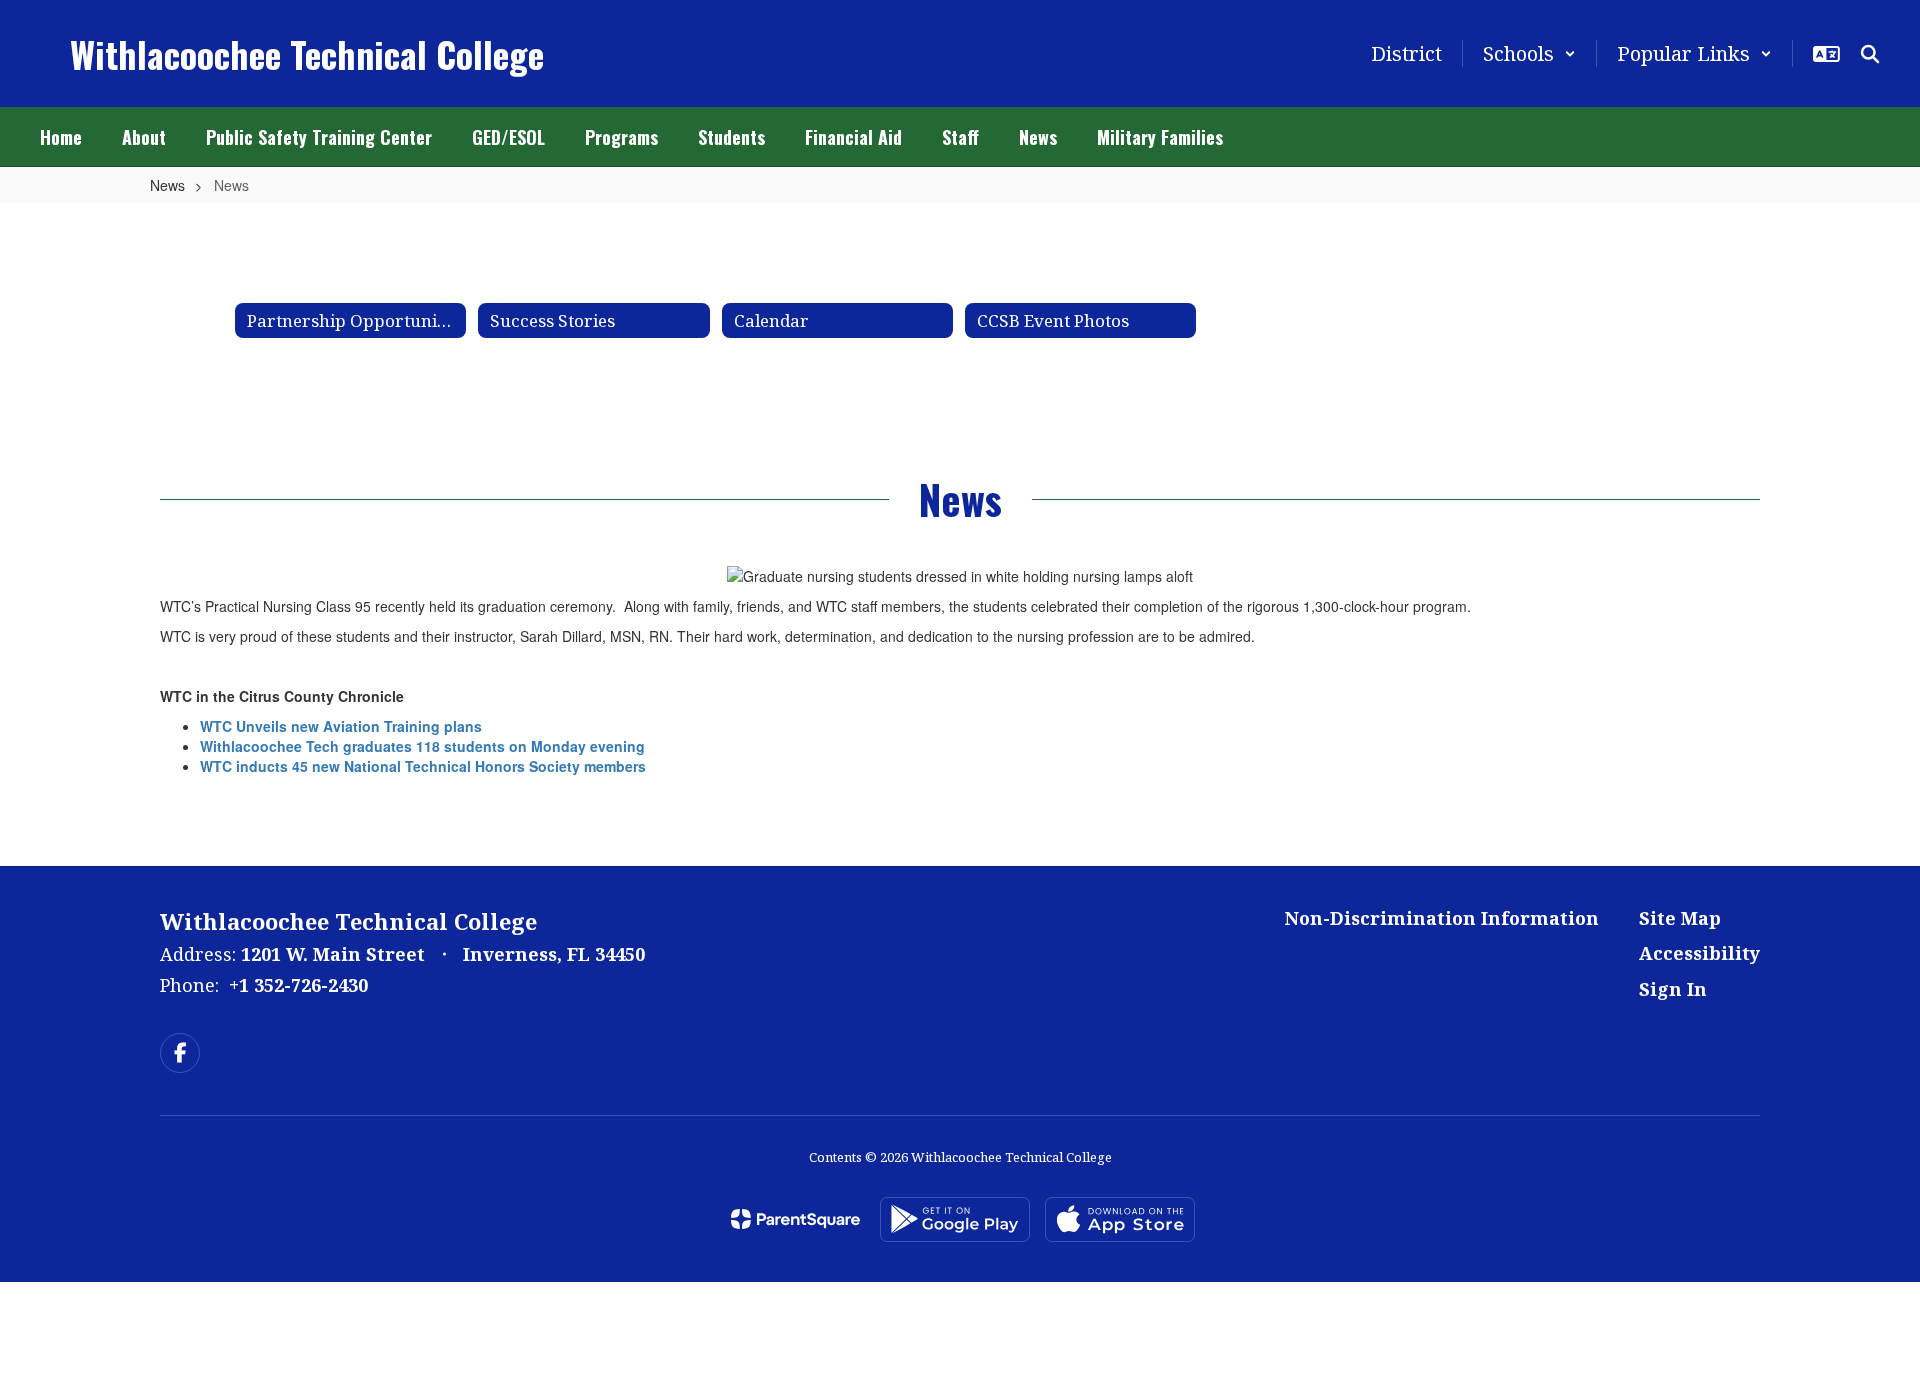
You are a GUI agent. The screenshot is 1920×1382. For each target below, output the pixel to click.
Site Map (1680, 918)
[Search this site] (1870, 54)
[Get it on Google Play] (955, 1219)
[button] (1529, 53)
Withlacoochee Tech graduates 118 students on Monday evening (422, 746)
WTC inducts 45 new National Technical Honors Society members (423, 766)
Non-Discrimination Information (1442, 918)
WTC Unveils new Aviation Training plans (341, 726)
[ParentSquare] (795, 1219)
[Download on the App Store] (1120, 1219)
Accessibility (1699, 953)
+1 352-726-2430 (298, 985)
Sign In (1673, 989)
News (167, 185)
